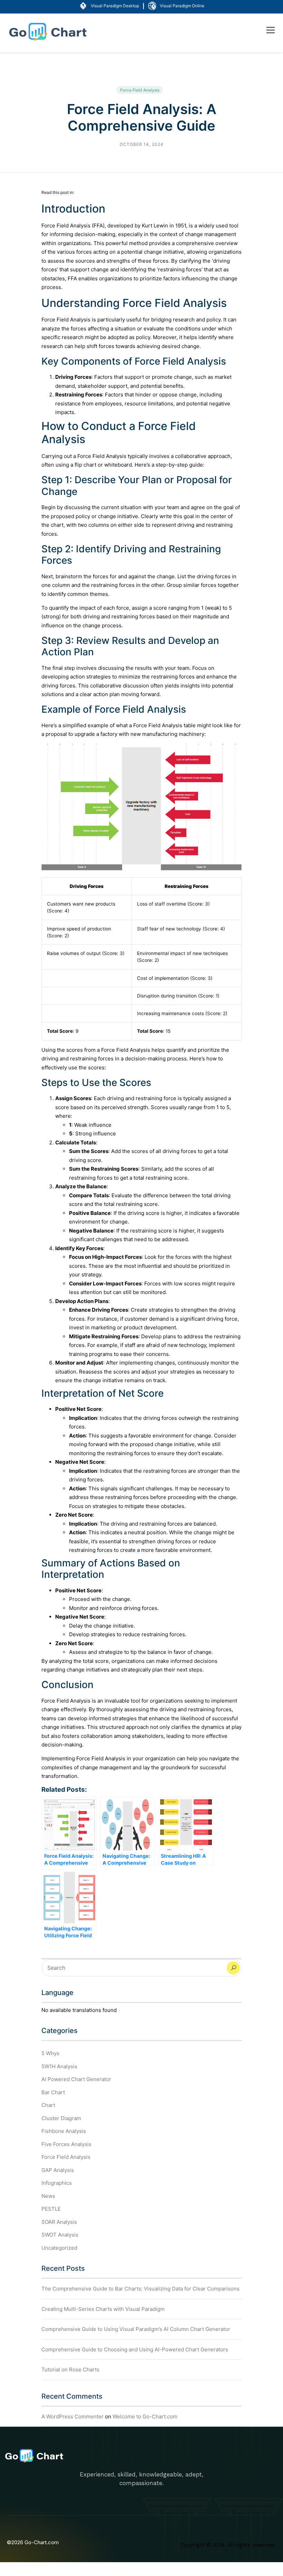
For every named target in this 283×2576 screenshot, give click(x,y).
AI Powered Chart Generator (76, 2079)
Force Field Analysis (140, 90)
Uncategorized (59, 2248)
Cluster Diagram (61, 2118)
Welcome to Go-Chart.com (145, 2416)
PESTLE (51, 2209)
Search (233, 1968)
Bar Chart (53, 2092)
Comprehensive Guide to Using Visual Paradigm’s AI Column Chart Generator (136, 2329)
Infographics (57, 2183)
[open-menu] (271, 31)
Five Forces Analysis (66, 2144)
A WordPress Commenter (72, 2416)
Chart (48, 2105)
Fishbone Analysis (64, 2131)
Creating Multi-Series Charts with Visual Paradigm (103, 2309)
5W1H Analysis (59, 2066)
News (48, 2196)
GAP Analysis (58, 2170)
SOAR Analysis (59, 2222)
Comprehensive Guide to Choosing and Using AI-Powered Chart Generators (135, 2349)
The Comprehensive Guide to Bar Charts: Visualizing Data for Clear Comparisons (140, 2289)
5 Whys (50, 2053)
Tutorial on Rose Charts (70, 2369)
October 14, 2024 (142, 144)
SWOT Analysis (60, 2235)
